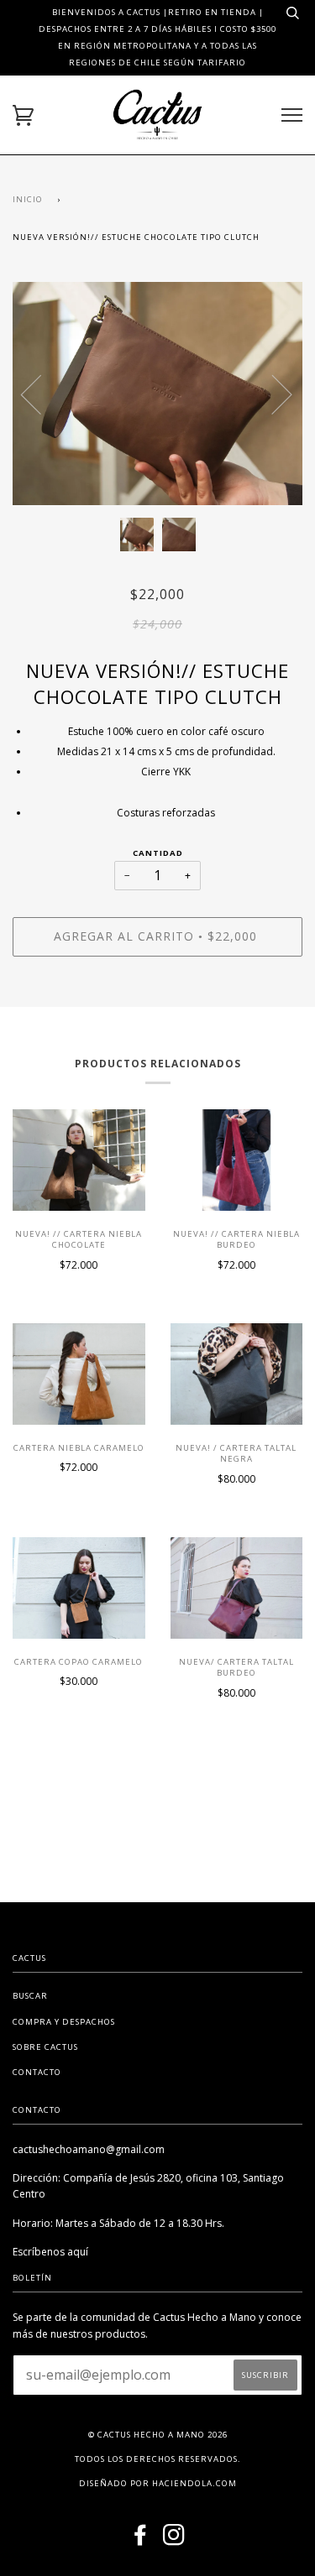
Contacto (37, 2072)
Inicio (28, 199)
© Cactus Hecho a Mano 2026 (158, 2435)
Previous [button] (41, 394)
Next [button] (272, 394)
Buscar (30, 1996)
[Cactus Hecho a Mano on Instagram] (174, 2540)
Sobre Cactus (45, 2047)
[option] (157, 394)
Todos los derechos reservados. (158, 2459)
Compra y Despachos (64, 2022)
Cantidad (158, 853)
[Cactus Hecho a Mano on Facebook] (141, 2540)
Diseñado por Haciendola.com (158, 2483)
